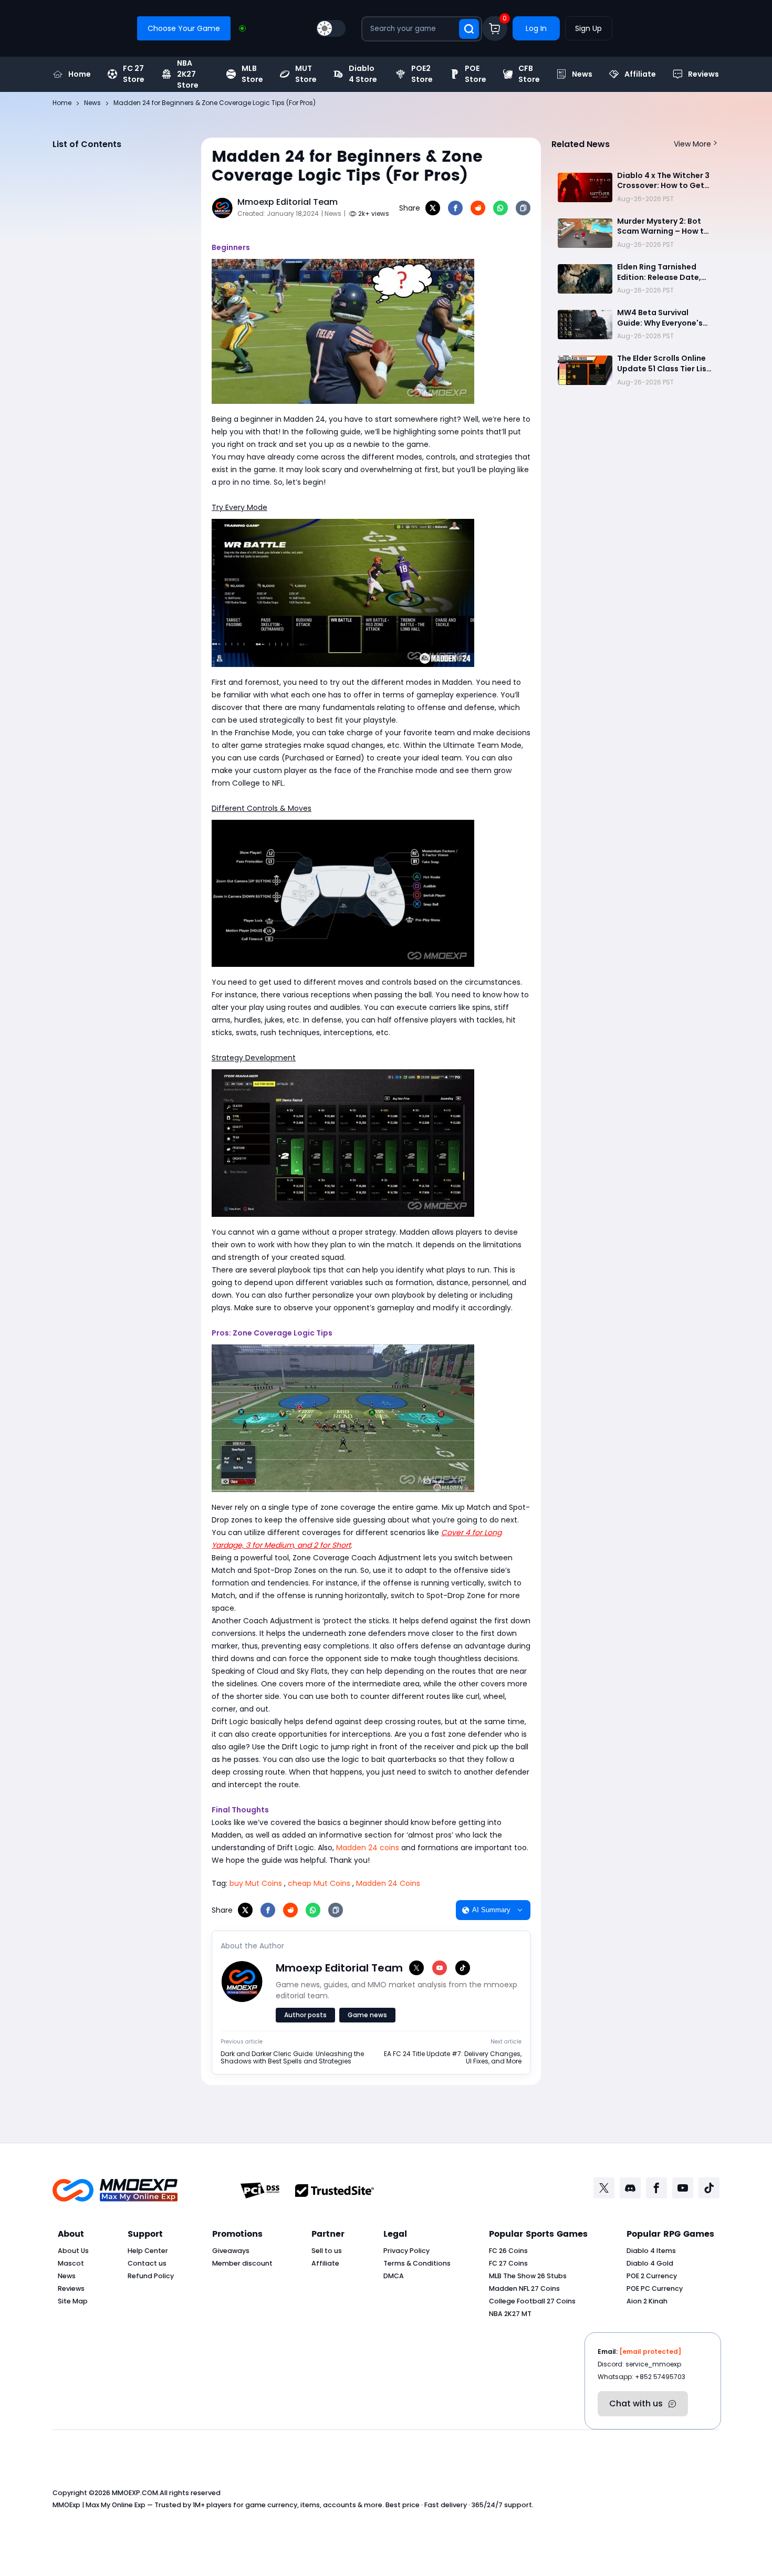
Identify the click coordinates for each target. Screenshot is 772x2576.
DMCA (394, 2276)
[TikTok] (463, 1968)
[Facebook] (455, 208)
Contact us (147, 2263)
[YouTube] (440, 1968)
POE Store (476, 74)
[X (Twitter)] (416, 1968)
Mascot (71, 2263)
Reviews (703, 74)
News (582, 74)
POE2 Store (422, 74)
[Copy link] (523, 208)
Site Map (73, 2301)
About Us (73, 2251)
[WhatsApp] (500, 208)
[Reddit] (478, 208)
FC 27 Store (134, 74)
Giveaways (231, 2251)
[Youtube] (683, 2188)
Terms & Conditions (417, 2263)
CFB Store (529, 74)
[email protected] (650, 2351)
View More (692, 144)
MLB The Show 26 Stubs (528, 2276)
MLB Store (252, 74)
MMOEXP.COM (135, 2493)
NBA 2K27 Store (188, 74)
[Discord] (630, 2188)
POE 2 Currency (652, 2276)
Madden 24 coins (368, 1848)
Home (80, 74)
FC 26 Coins (508, 2251)
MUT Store (306, 74)
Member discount (242, 2263)
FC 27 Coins (508, 2263)
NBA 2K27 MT (510, 2314)
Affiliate (640, 74)
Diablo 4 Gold (650, 2263)
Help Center (148, 2251)
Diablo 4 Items (651, 2251)
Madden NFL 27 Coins (524, 2288)
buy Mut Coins (256, 1883)
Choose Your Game (184, 28)
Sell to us (327, 2251)
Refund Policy (151, 2276)
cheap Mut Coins (319, 1883)
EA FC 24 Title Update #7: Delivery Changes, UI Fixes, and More (453, 2058)
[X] (433, 208)
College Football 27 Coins (532, 2301)
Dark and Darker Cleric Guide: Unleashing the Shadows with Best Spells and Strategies (292, 2058)
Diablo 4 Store (363, 74)
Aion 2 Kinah (647, 2301)
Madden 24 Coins (388, 1883)
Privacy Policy (406, 2251)
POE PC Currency (655, 2288)
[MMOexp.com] (115, 2190)
